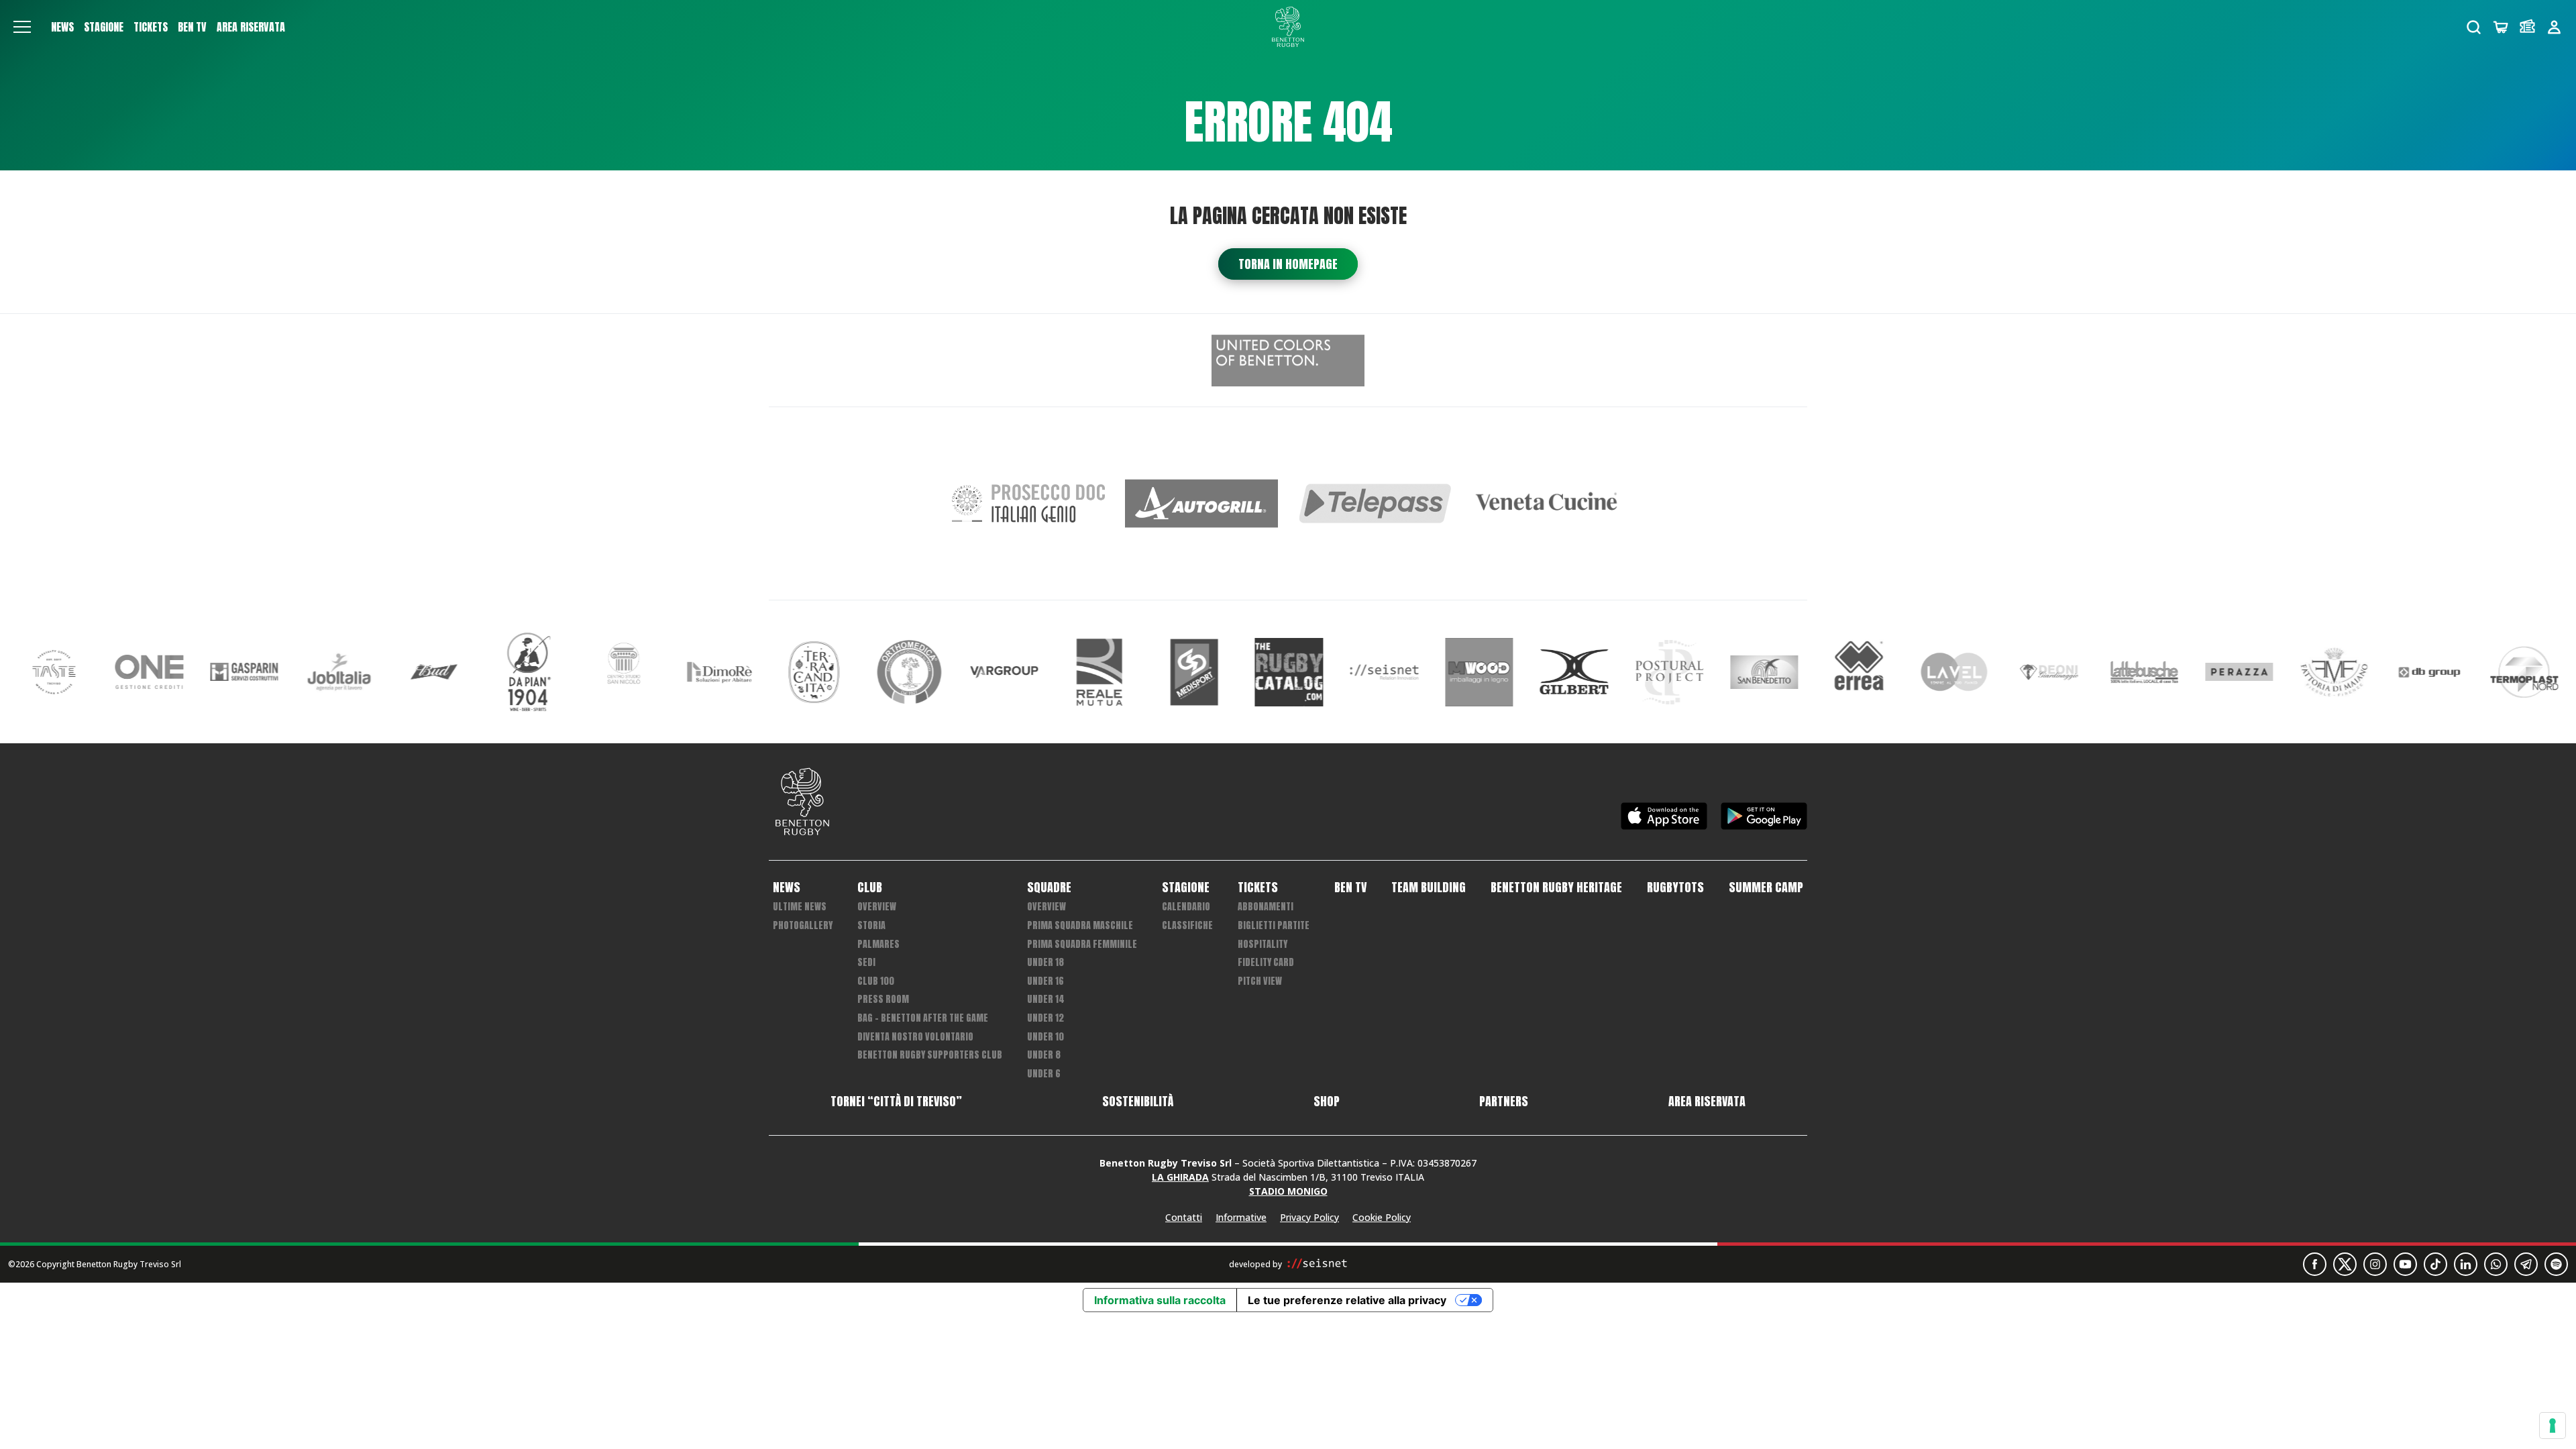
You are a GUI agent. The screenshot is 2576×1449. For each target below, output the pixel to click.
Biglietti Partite (1274, 925)
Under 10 (1045, 1037)
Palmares (878, 944)
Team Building (1429, 888)
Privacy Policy (1309, 1217)
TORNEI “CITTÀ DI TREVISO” (896, 1102)
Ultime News (800, 907)
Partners (1504, 1102)
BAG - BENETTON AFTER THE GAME (923, 1018)
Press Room (883, 999)
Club (870, 888)
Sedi (866, 962)
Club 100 (876, 981)
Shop (1327, 1102)
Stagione (104, 27)
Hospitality (1263, 944)
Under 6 (1044, 1074)
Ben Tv (192, 27)
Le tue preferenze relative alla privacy (1347, 1300)
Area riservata (251, 27)
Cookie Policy (1382, 1217)
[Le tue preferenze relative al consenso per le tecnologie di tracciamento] (2553, 1426)
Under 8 (1044, 1055)
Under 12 (1045, 1018)
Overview (877, 907)
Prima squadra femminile (1082, 944)
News (62, 27)
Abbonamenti (1266, 907)
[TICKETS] (2527, 27)
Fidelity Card (1266, 962)
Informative (1241, 1217)
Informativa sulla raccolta (1160, 1300)
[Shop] (2501, 27)
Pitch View (1260, 981)
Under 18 (1045, 962)
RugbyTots (1675, 888)
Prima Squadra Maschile (1080, 925)
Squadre (1049, 888)
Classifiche (1187, 925)
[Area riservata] (2554, 27)
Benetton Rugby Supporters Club (930, 1055)
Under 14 (1046, 999)
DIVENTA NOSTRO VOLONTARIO (915, 1037)
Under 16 (1045, 981)
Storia (871, 925)
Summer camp (1766, 888)
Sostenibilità (1138, 1102)
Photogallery (803, 925)
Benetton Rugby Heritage (1556, 888)
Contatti (1184, 1217)
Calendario (1186, 907)
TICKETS (151, 27)
